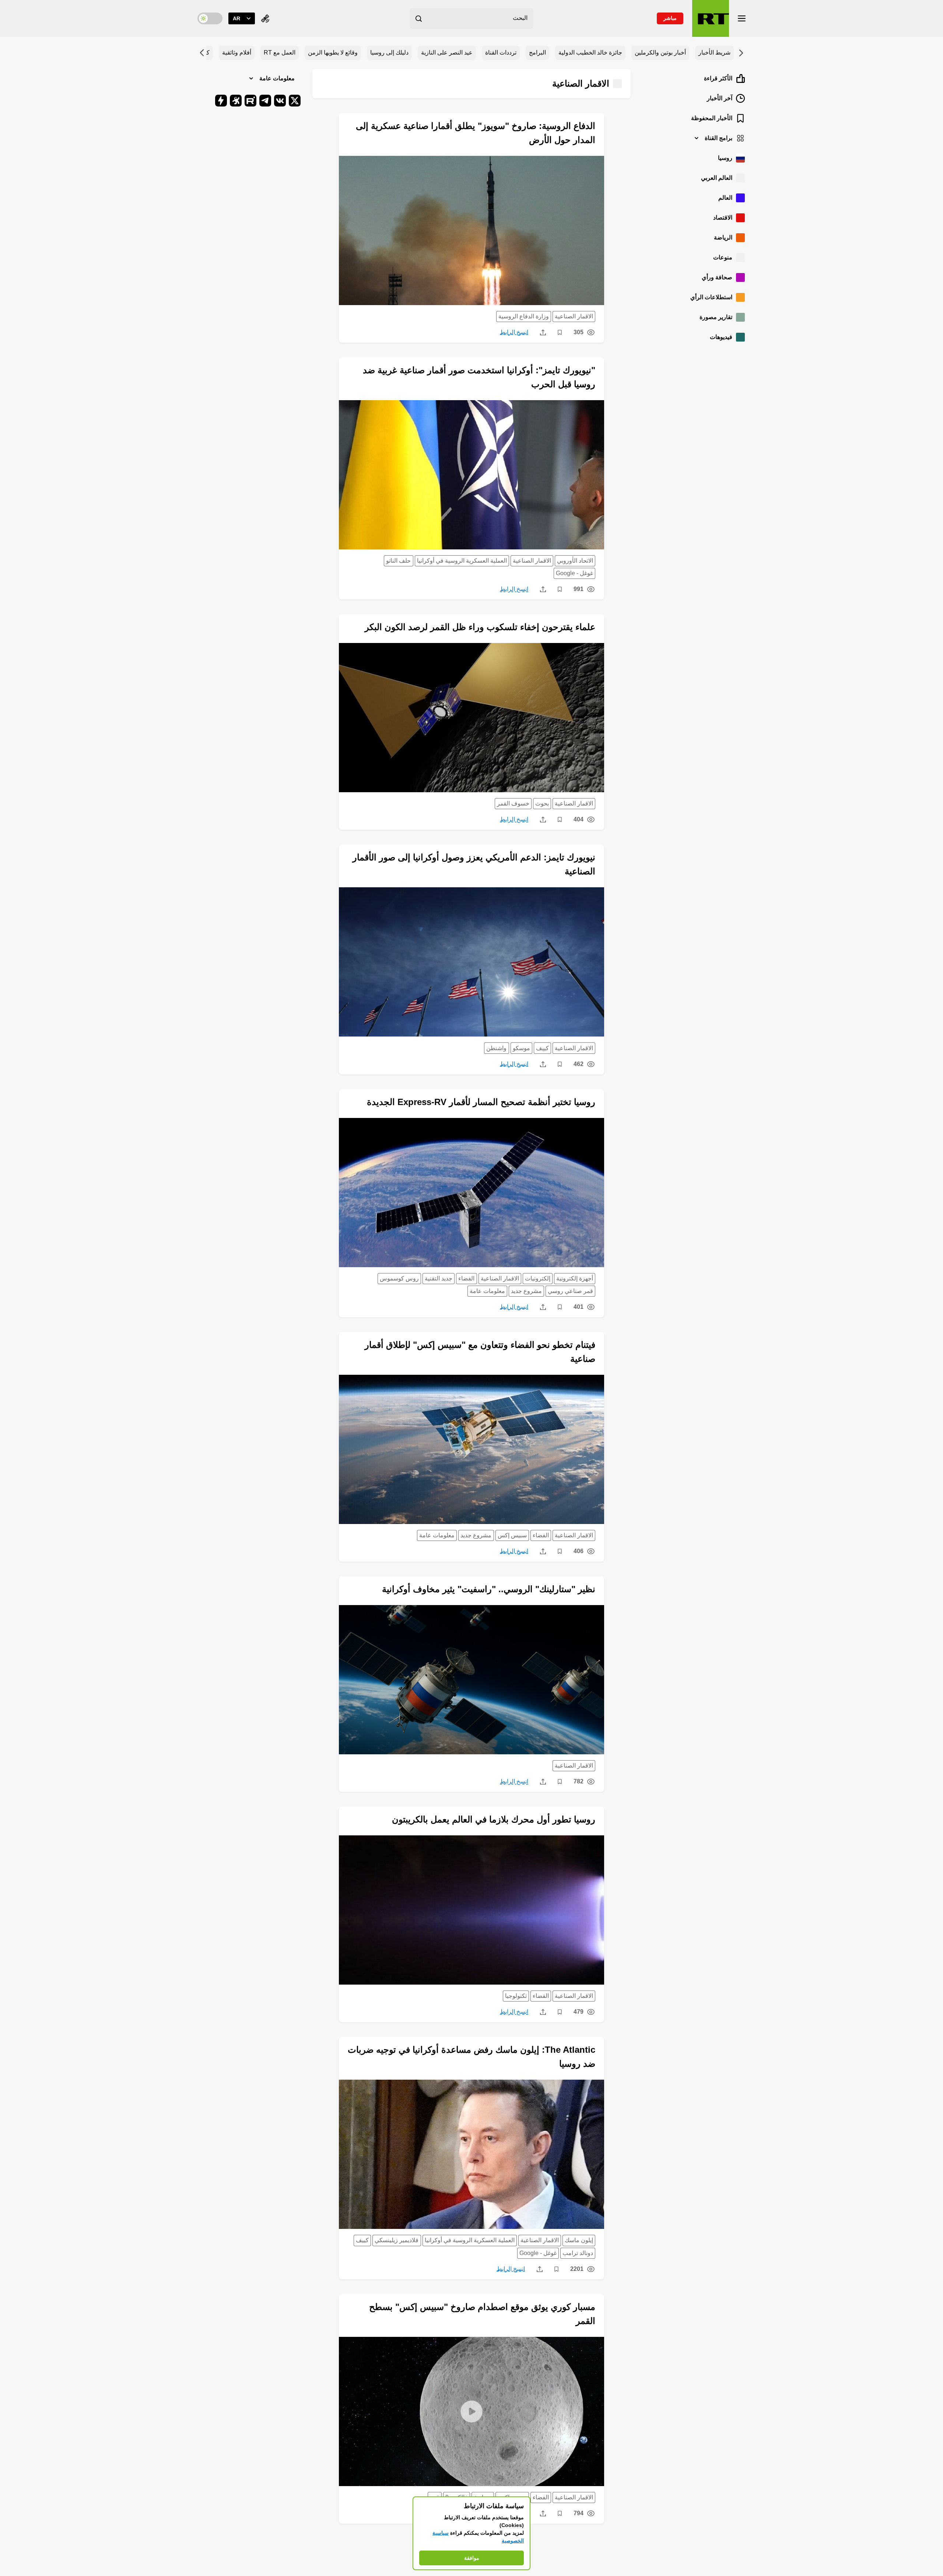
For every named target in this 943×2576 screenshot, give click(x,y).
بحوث (542, 803)
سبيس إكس (512, 1535)
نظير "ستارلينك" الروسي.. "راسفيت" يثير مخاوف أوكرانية (489, 1589)
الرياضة (723, 237)
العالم (725, 198)
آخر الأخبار (720, 98)
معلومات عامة (487, 1291)
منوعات (723, 257)
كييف (542, 1048)
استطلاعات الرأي (711, 297)
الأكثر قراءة (718, 78)
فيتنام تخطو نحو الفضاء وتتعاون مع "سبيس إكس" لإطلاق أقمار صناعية (480, 1352)
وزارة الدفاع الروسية (524, 316)
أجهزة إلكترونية (575, 1278)
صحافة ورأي (717, 277)
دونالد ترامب (578, 2253)
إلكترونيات (538, 1278)
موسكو (521, 1048)
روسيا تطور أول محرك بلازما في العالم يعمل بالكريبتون (494, 1819)
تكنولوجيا (516, 1996)
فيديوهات (721, 337)
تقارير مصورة (716, 317)
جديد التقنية (439, 1278)
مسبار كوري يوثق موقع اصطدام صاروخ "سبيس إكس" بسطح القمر (482, 2314)
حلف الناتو (398, 561)
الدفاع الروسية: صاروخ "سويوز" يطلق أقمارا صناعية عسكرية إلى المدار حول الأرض (476, 133)
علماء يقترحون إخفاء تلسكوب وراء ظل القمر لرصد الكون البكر (480, 627)
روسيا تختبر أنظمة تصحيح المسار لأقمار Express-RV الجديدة (481, 1102)
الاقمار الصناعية (574, 316)
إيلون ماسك (579, 2240)
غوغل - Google (574, 573)
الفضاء (466, 1278)
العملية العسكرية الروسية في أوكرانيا (462, 561)
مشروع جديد (526, 1291)
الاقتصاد (723, 218)
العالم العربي (717, 178)
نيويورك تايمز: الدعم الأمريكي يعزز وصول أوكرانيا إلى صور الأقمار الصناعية (474, 864)
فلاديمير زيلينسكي (397, 2240)
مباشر (670, 18)
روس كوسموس (399, 1278)
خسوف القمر (513, 803)
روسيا (725, 158)
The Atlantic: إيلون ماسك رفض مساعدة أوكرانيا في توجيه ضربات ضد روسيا (471, 2057)
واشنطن (496, 1048)
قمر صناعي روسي (570, 1291)
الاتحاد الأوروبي (575, 561)
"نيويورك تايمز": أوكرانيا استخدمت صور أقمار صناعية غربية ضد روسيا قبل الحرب (479, 377)
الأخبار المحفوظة (712, 118)
